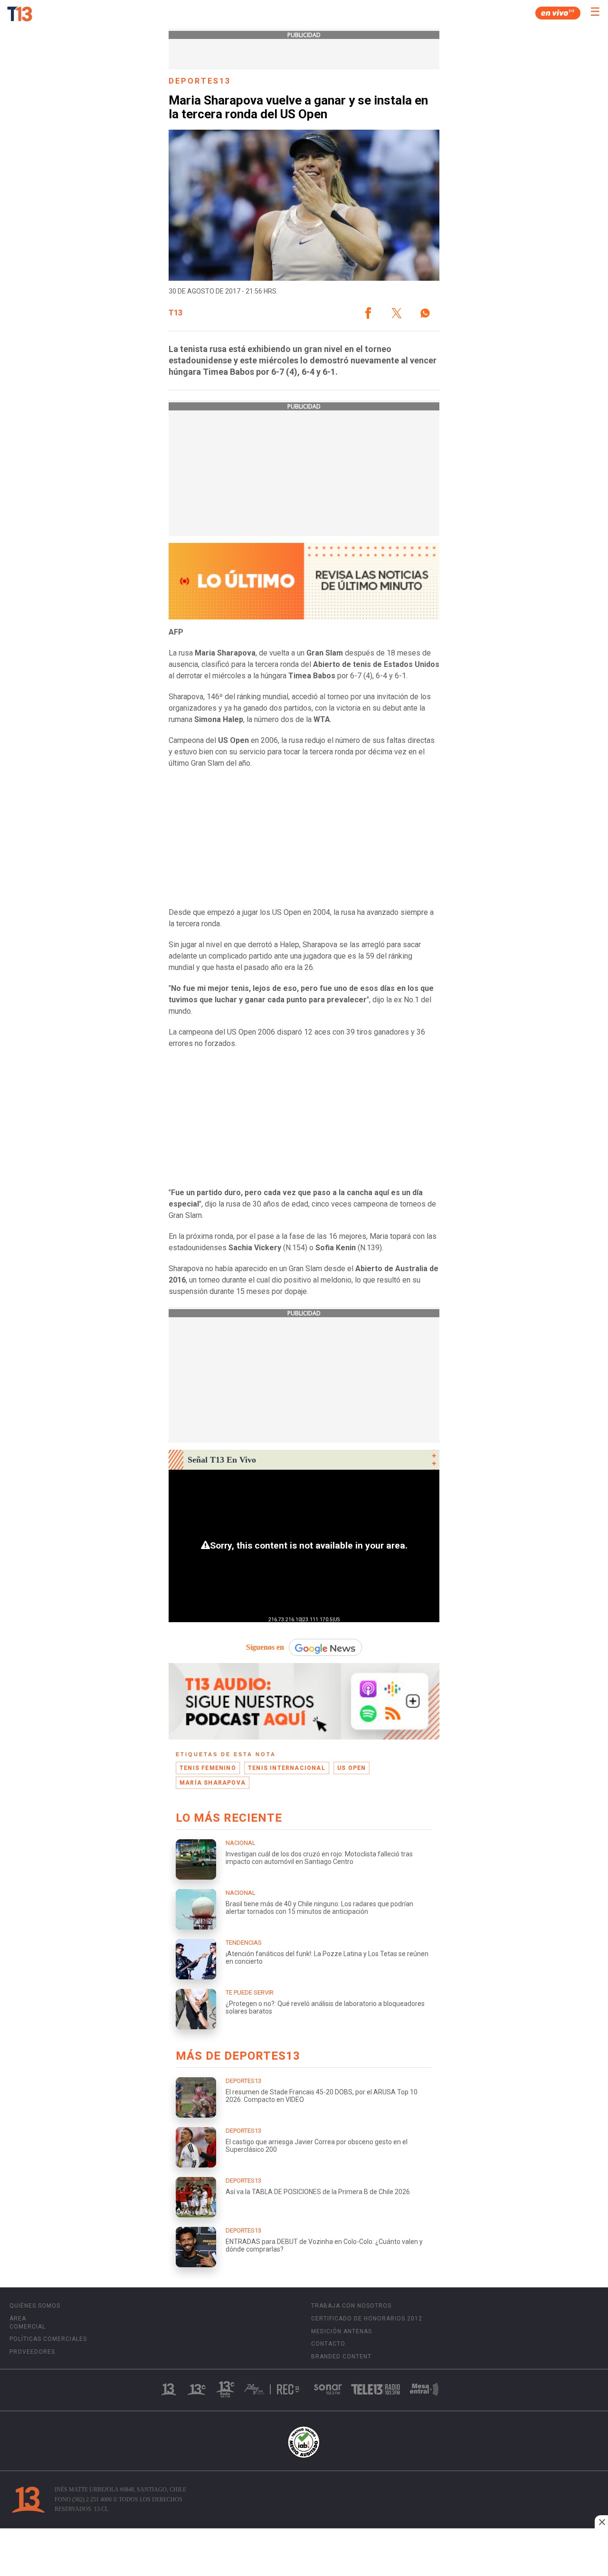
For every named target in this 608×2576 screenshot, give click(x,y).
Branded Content (341, 2357)
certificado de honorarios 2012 (367, 2319)
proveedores (32, 2352)
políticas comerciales (48, 2339)
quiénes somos (35, 2306)
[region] (304, 2553)
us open (351, 1768)
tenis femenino (208, 1768)
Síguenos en (265, 1647)
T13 (176, 313)
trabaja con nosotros (351, 2306)
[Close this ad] (601, 2522)
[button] (368, 313)
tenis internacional (287, 1768)
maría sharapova (213, 1783)
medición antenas (342, 2331)
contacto (328, 2344)
